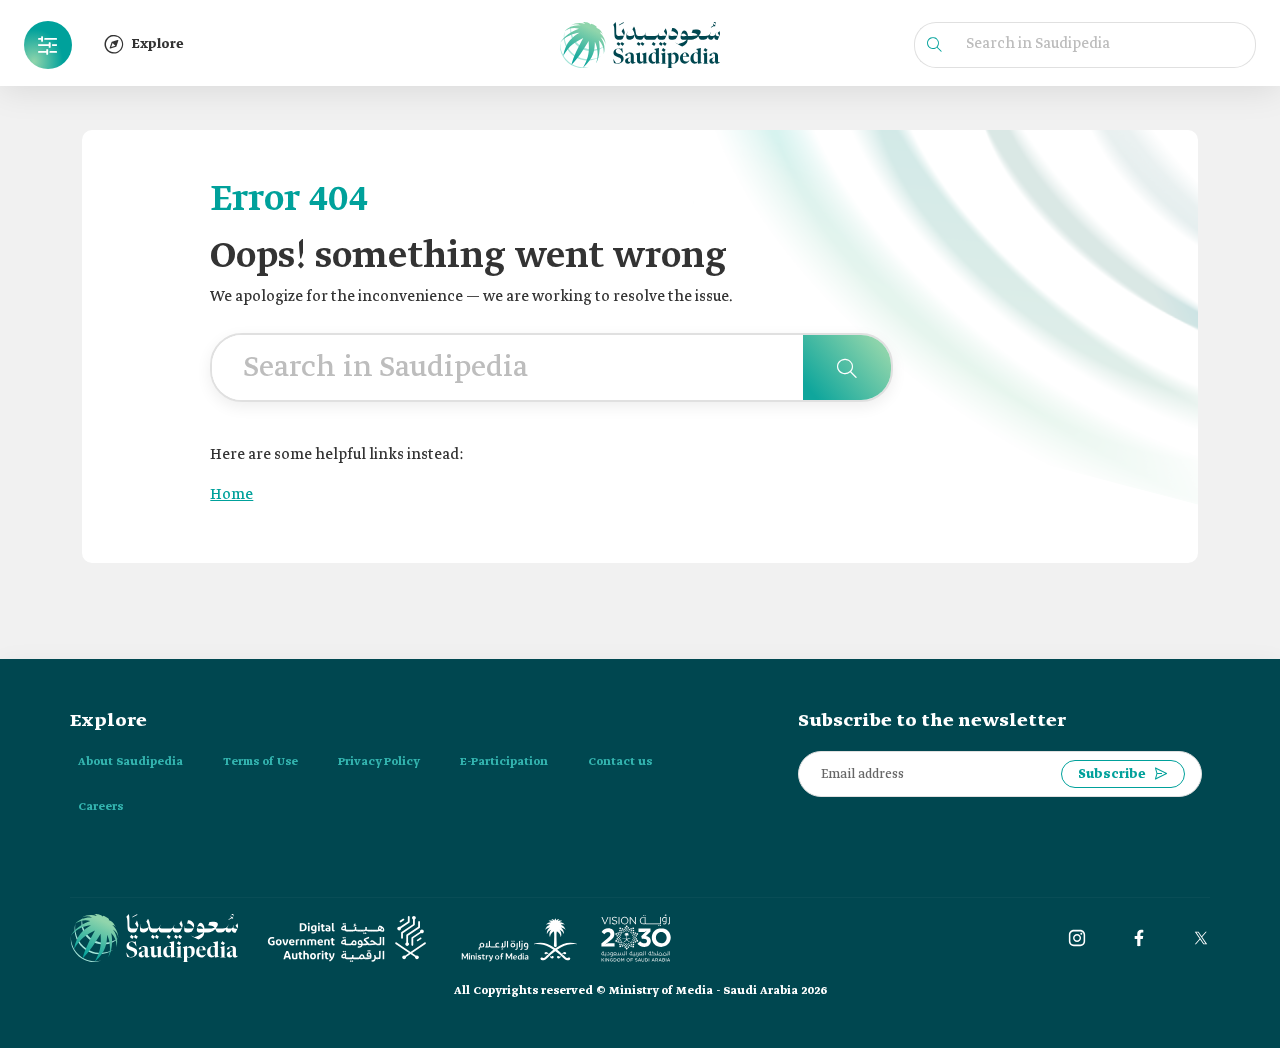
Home (231, 495)
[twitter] (1201, 938)
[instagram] (1077, 938)
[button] (48, 45)
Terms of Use (260, 762)
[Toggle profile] (48, 45)
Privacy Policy (379, 762)
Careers (100, 807)
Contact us (620, 762)
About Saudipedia (130, 762)
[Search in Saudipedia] (847, 367)
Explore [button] (158, 44)
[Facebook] (1139, 938)
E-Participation (504, 762)
